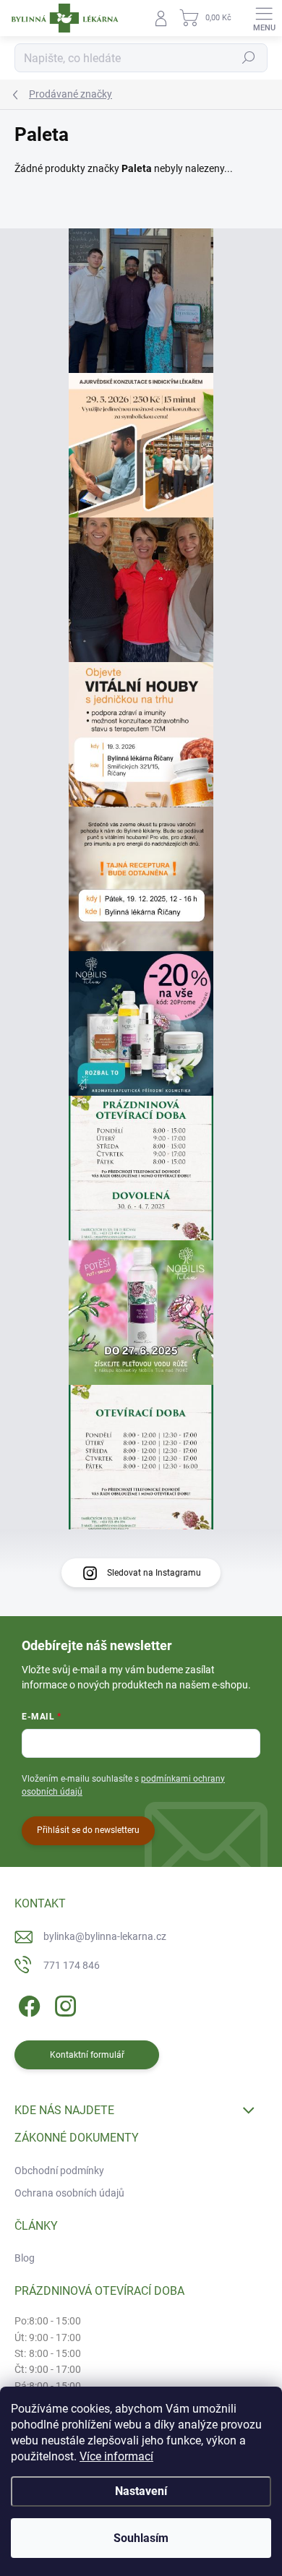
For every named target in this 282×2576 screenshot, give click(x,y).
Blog (25, 2258)
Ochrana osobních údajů (69, 2193)
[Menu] (264, 18)
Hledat (249, 58)
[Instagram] (63, 2003)
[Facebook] (27, 2003)
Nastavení (141, 2491)
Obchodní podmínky (59, 2171)
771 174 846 (72, 1965)
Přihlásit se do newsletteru (88, 1830)
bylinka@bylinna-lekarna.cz (105, 1936)
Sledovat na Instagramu (154, 1573)
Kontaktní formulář (87, 2055)
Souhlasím (141, 2538)
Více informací (116, 2456)
